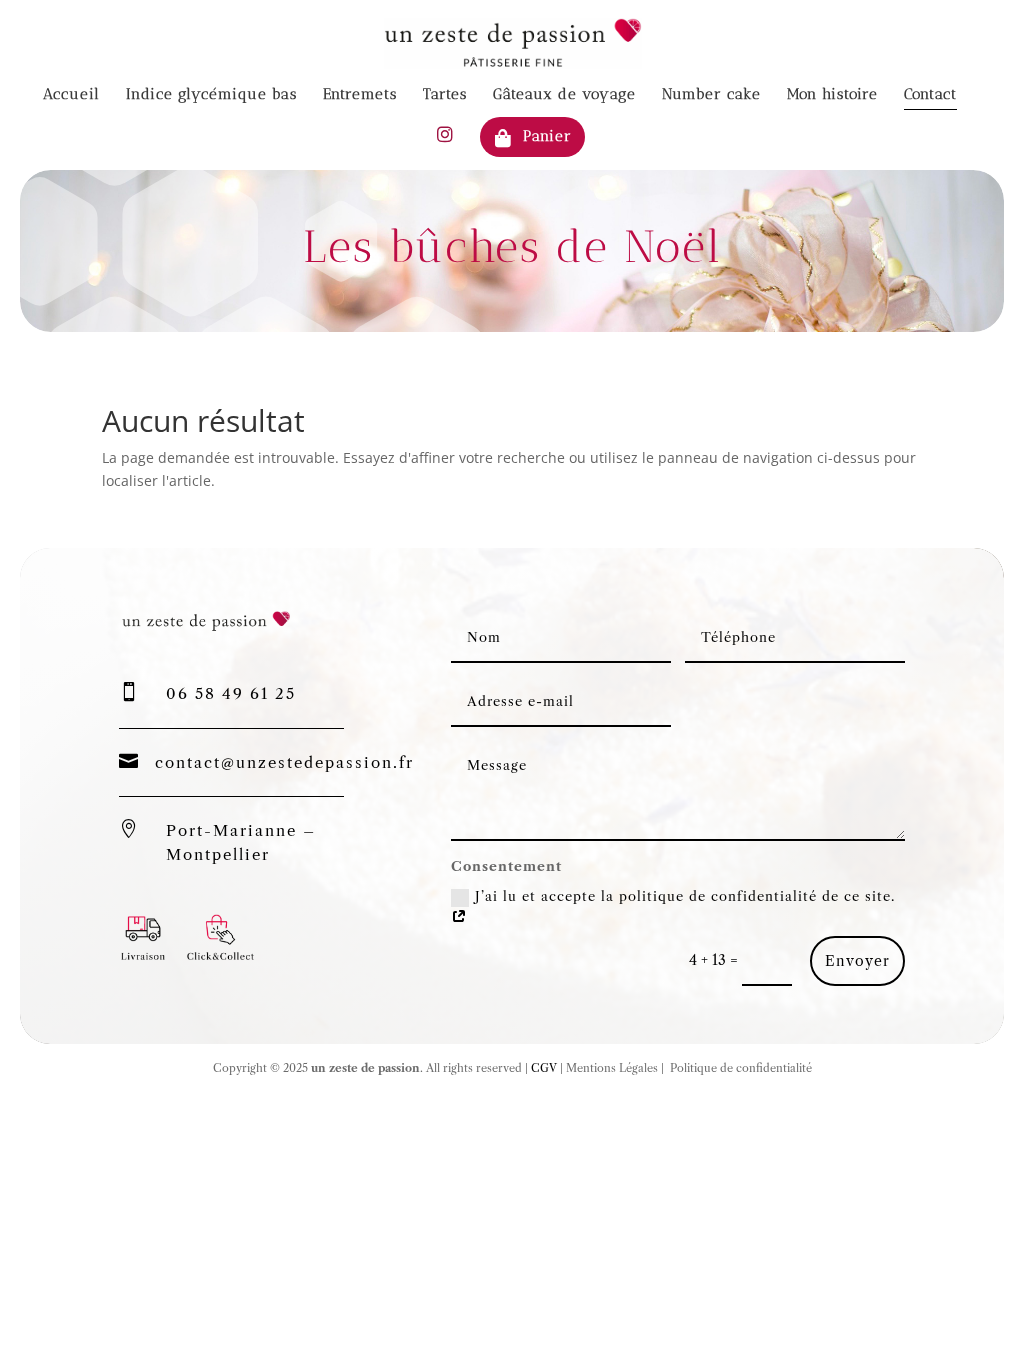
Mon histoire (832, 95)
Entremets (360, 95)
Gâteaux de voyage (564, 95)
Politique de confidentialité (739, 1068)
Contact (930, 95)
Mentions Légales (612, 1068)
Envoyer (857, 961)
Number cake (711, 95)
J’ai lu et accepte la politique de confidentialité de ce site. (685, 896)
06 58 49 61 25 (231, 693)
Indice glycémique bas (211, 95)
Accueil (71, 95)
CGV (542, 1068)
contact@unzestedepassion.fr (284, 762)
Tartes (445, 95)
